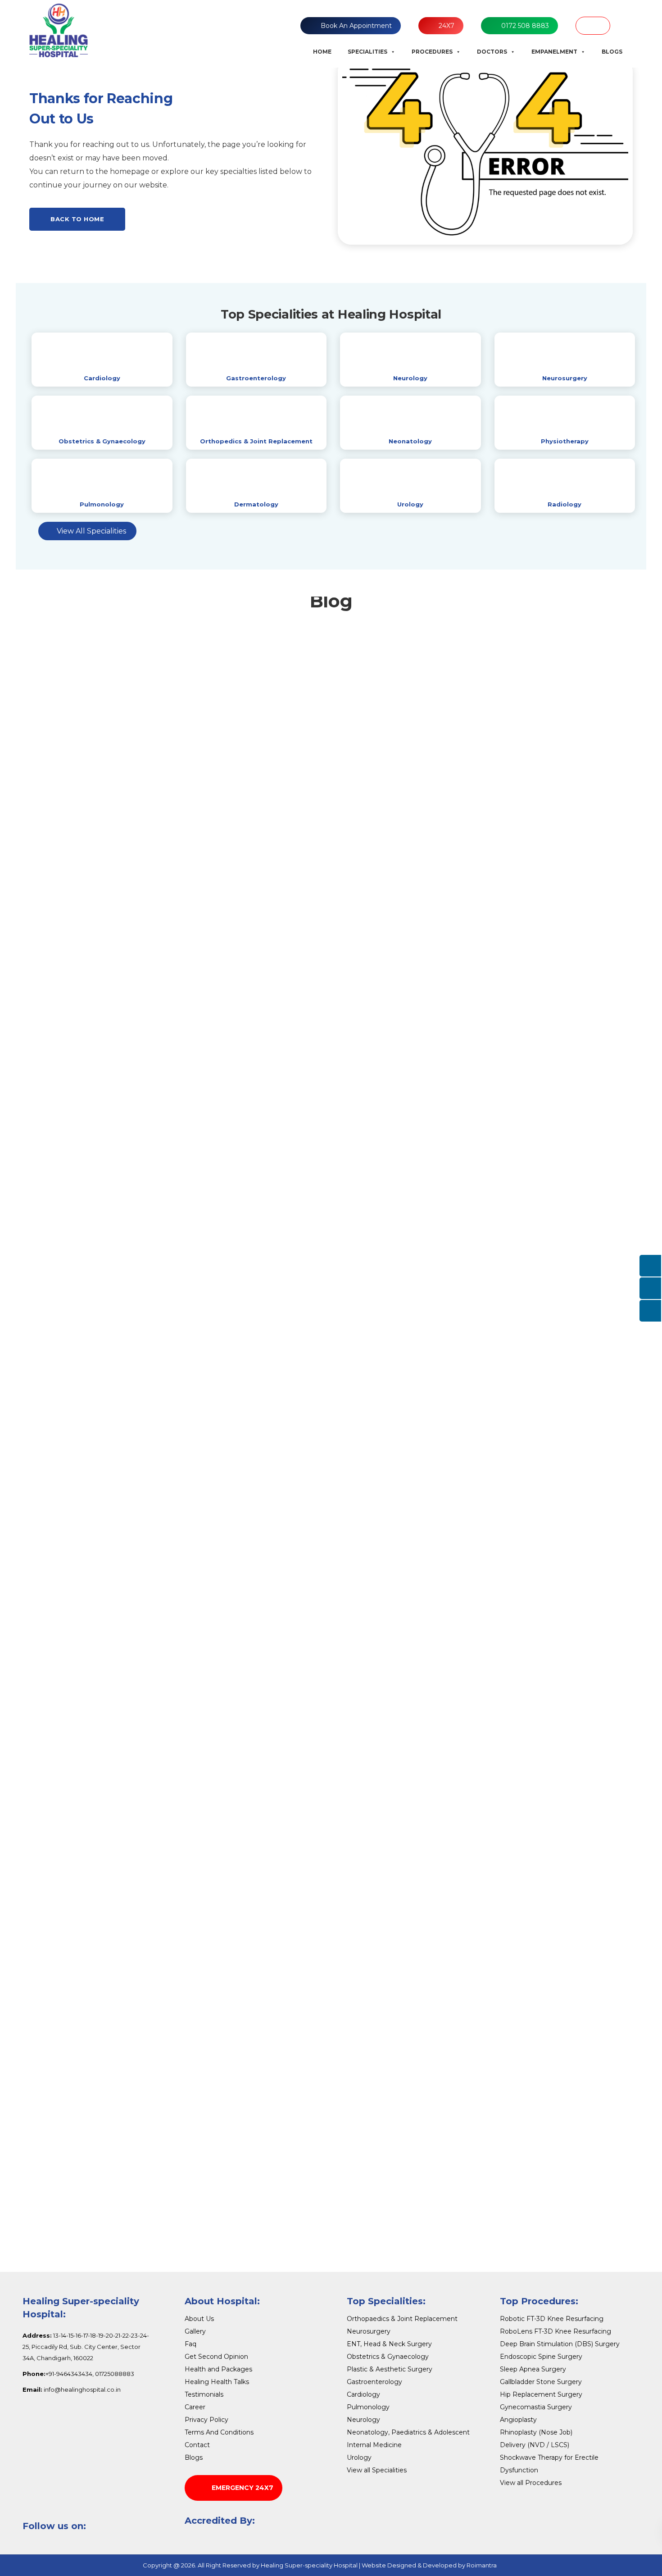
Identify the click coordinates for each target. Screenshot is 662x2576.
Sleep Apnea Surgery (533, 2369)
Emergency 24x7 (243, 2488)
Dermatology (256, 504)
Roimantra (482, 2565)
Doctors (492, 52)
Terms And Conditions (219, 2432)
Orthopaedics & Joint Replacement (402, 2319)
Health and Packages (218, 2369)
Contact (197, 2445)
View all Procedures (531, 2483)
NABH (593, 26)
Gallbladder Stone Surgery (541, 2382)
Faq (190, 2344)
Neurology (410, 378)
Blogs (612, 52)
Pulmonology (102, 504)
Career (195, 2407)
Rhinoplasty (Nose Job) (536, 2432)
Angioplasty (518, 2420)
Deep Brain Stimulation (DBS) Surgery (560, 2344)
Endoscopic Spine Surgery (541, 2357)
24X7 (447, 26)
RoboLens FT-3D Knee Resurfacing (555, 2331)
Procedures (432, 52)
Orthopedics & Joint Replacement (256, 441)
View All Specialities (91, 531)
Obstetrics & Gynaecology (102, 441)
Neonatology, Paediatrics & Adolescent (408, 2432)
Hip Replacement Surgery (541, 2394)
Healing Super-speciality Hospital (309, 2565)
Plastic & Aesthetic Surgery (390, 2369)
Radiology (565, 504)
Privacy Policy (206, 2420)
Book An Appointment (356, 26)
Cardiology (102, 378)
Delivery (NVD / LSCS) (535, 2445)
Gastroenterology (256, 378)
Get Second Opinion (216, 2357)
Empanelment (554, 52)
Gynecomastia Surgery (536, 2407)
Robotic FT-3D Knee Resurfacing (552, 2319)
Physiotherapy (565, 441)
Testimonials (204, 2394)
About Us (199, 2319)
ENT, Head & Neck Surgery (389, 2344)
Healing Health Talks (217, 2382)
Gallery (195, 2331)
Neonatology (410, 441)
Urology (410, 504)
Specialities (367, 52)
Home (322, 52)
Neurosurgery (565, 378)
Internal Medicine (374, 2445)
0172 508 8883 (525, 26)
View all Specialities (377, 2470)
